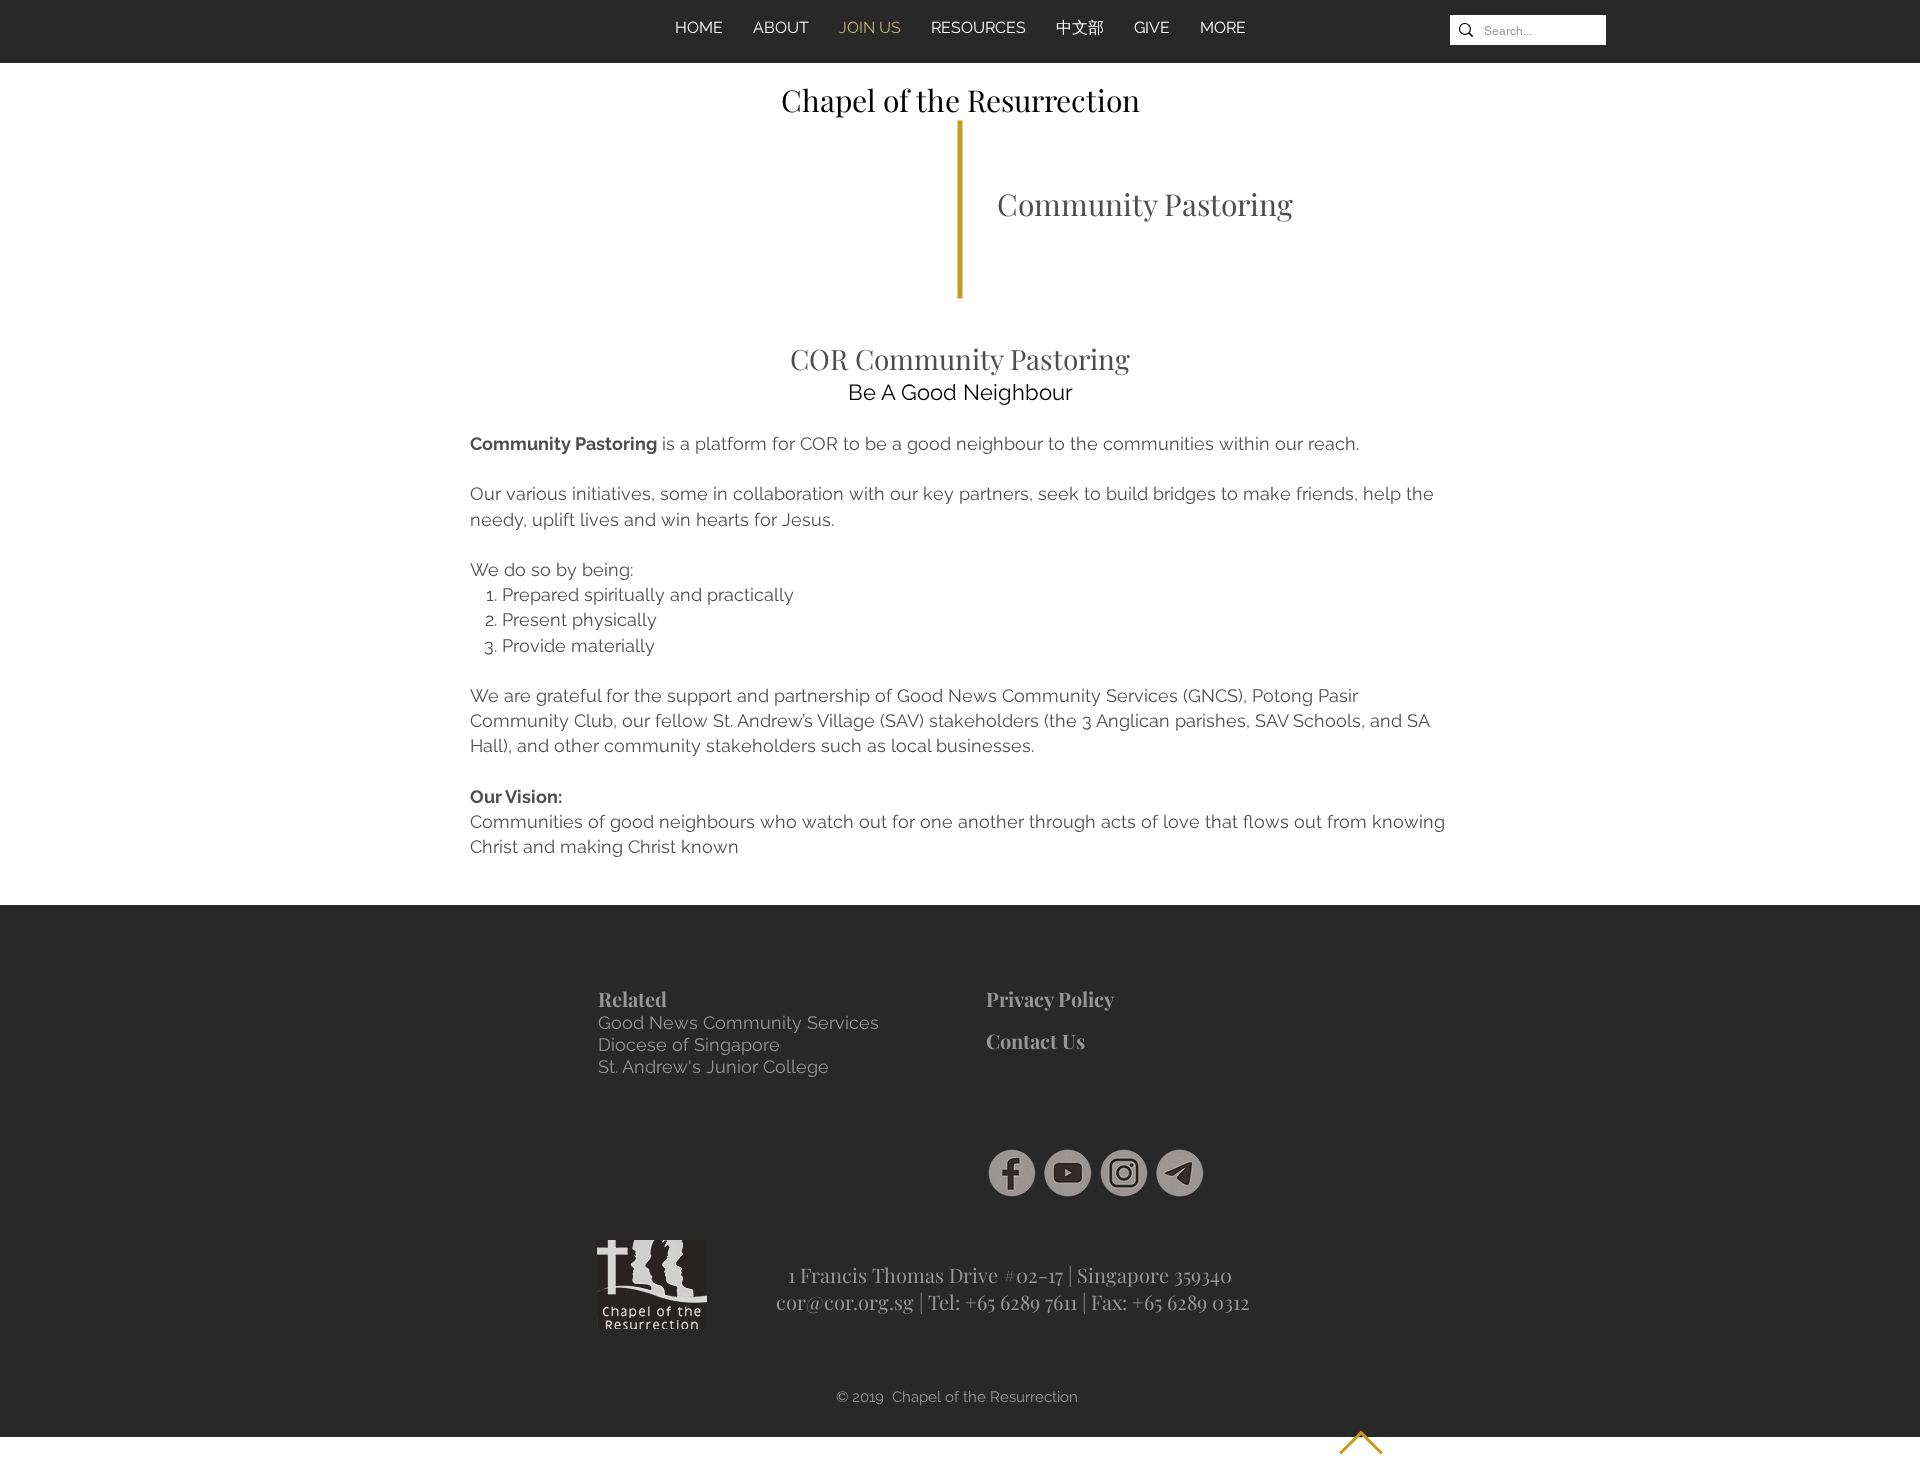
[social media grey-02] (1124, 1173)
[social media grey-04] (1068, 1173)
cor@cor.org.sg (845, 1301)
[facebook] (1012, 1173)
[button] (978, 27)
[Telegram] (1180, 1173)
